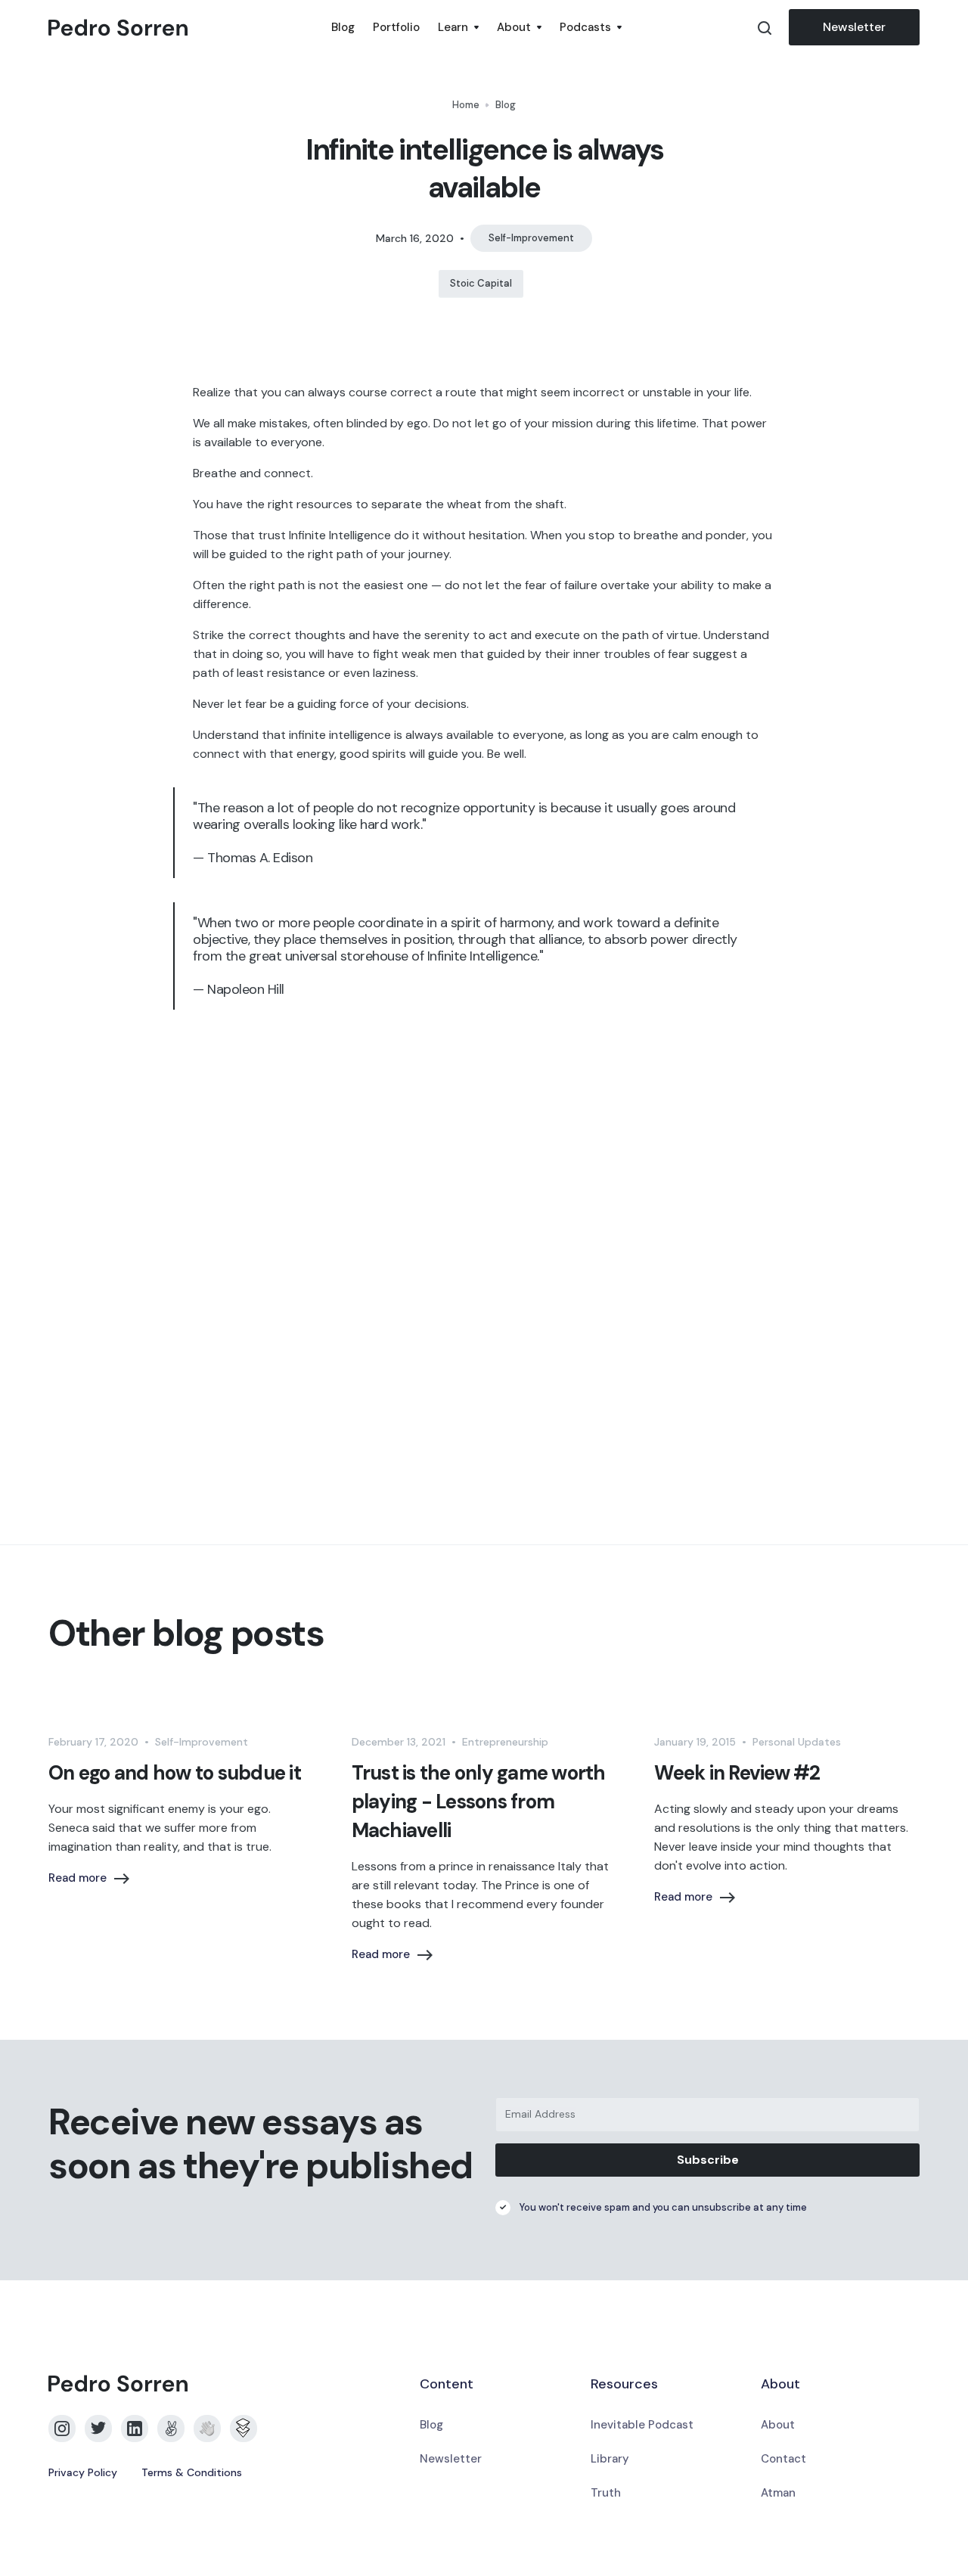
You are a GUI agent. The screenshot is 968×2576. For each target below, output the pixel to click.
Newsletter (854, 27)
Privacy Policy (83, 2472)
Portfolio (396, 27)
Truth (606, 2493)
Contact (783, 2459)
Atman (778, 2493)
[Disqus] (484, 1276)
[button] (458, 27)
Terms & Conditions (192, 2472)
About (778, 2425)
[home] (185, 28)
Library (610, 2459)
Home (466, 105)
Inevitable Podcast (642, 2425)
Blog (343, 27)
